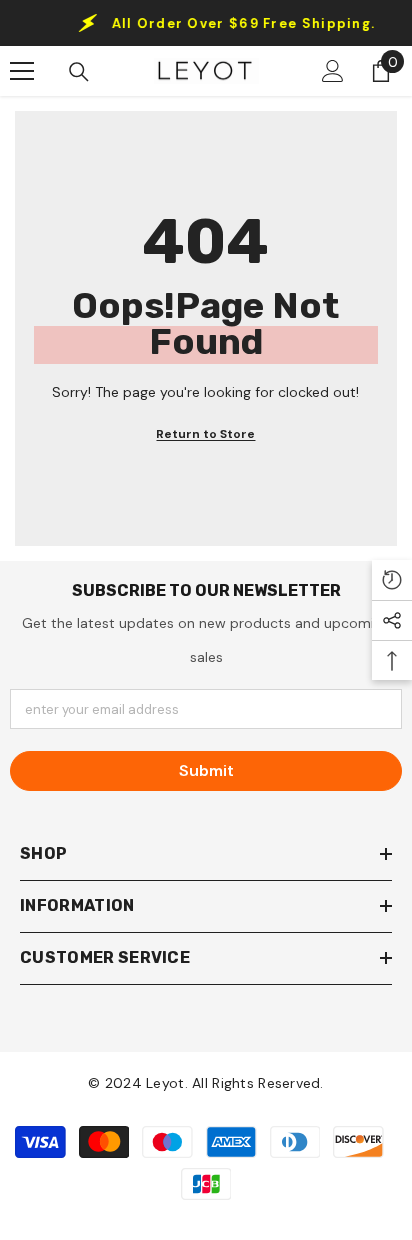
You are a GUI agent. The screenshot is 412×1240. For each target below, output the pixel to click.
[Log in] (333, 71)
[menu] (22, 71)
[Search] (79, 72)
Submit (206, 770)
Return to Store (205, 434)
